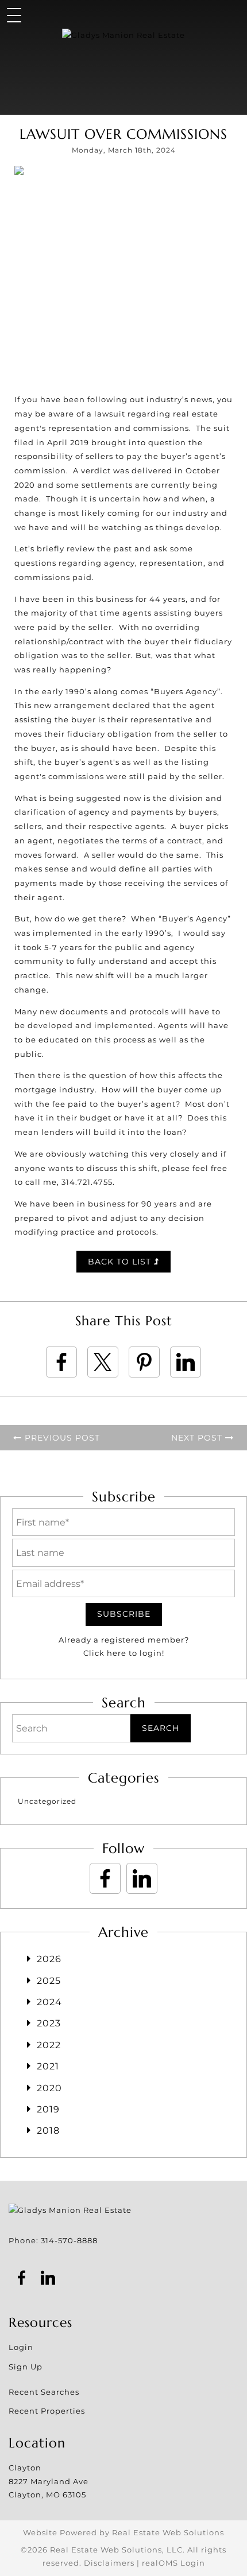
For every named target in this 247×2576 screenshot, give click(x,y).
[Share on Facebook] (61, 1362)
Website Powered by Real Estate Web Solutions (123, 2532)
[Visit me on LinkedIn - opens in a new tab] (142, 1878)
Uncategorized (47, 1801)
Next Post (198, 1438)
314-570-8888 (69, 2240)
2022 (49, 2045)
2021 (48, 2066)
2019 (48, 2109)
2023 (49, 2023)
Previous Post (61, 1438)
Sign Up (26, 2367)
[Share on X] (103, 1362)
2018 (48, 2131)
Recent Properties (47, 2411)
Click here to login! (124, 1653)
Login (21, 2347)
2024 (49, 2002)
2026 (49, 1959)
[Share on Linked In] (186, 1362)
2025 (49, 1981)
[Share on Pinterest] (144, 1362)
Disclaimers (109, 2563)
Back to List (121, 1262)
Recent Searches (44, 2392)
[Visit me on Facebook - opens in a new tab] (105, 1878)
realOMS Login (173, 2563)
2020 (49, 2088)
